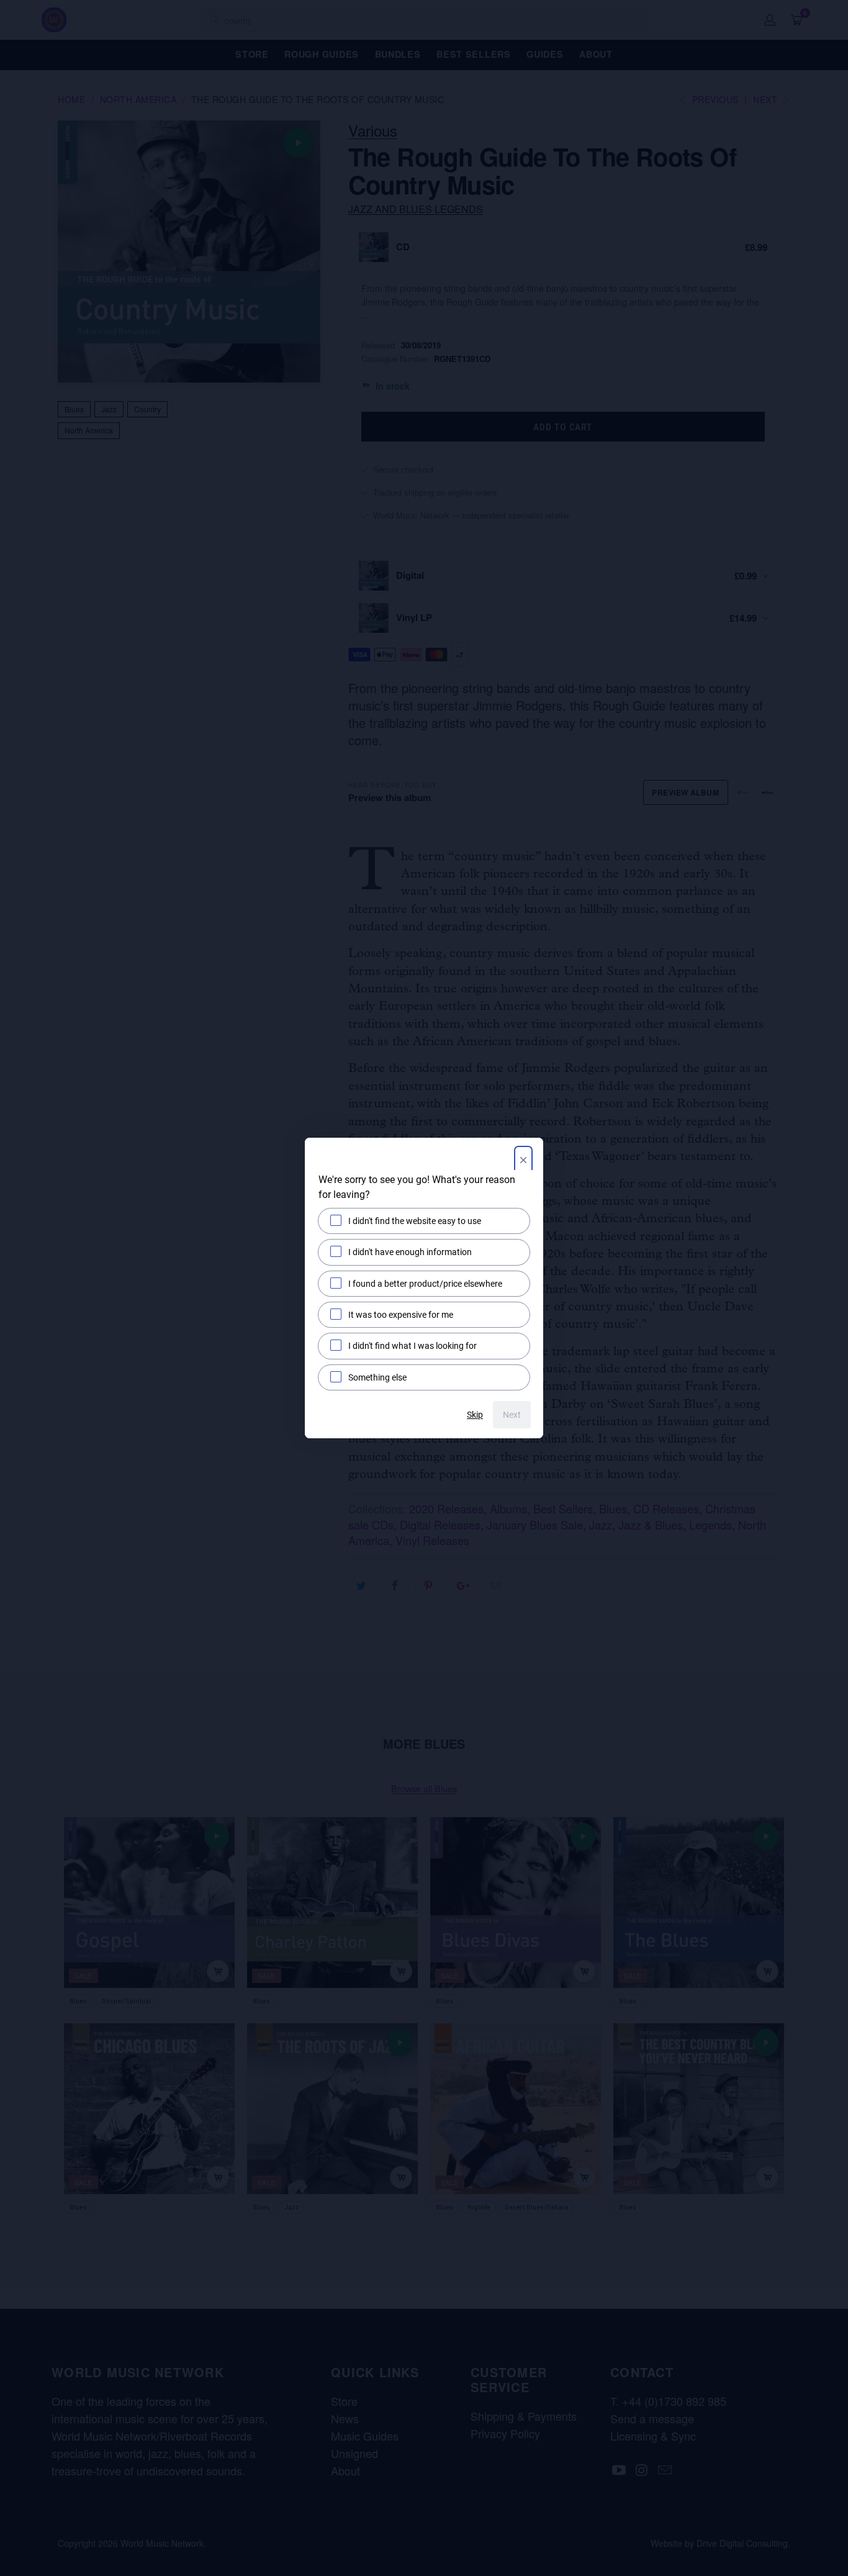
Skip (475, 1415)
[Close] (523, 1161)
